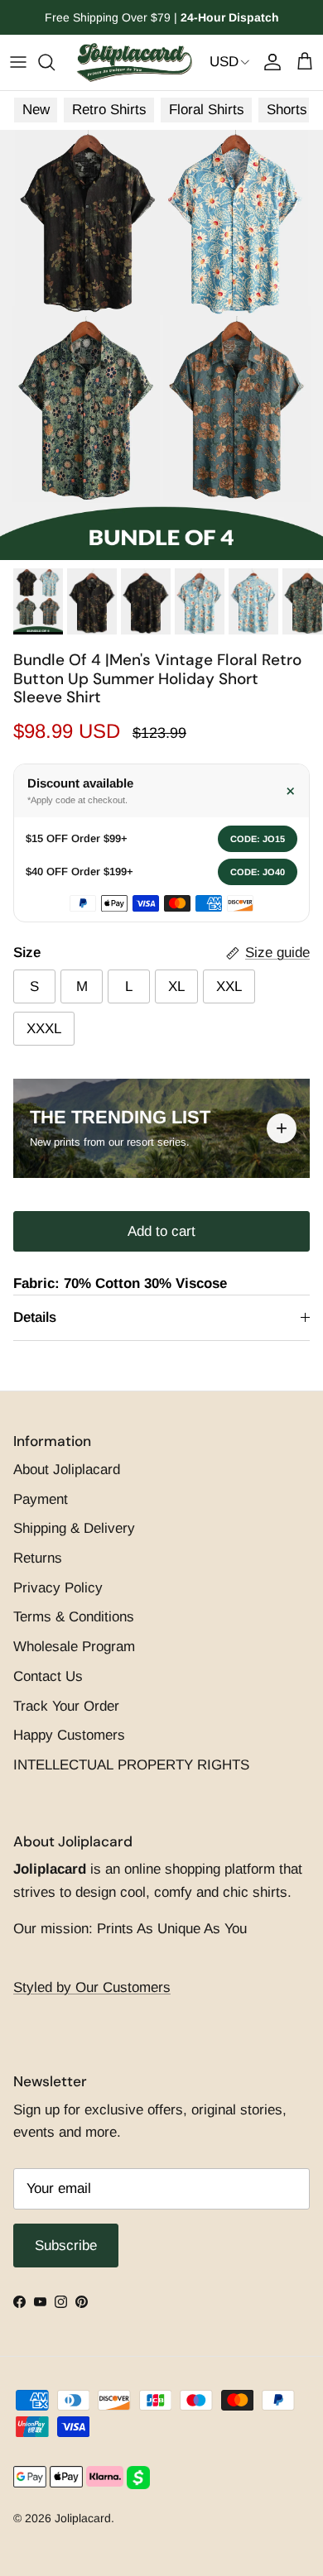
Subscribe (162, 1388)
